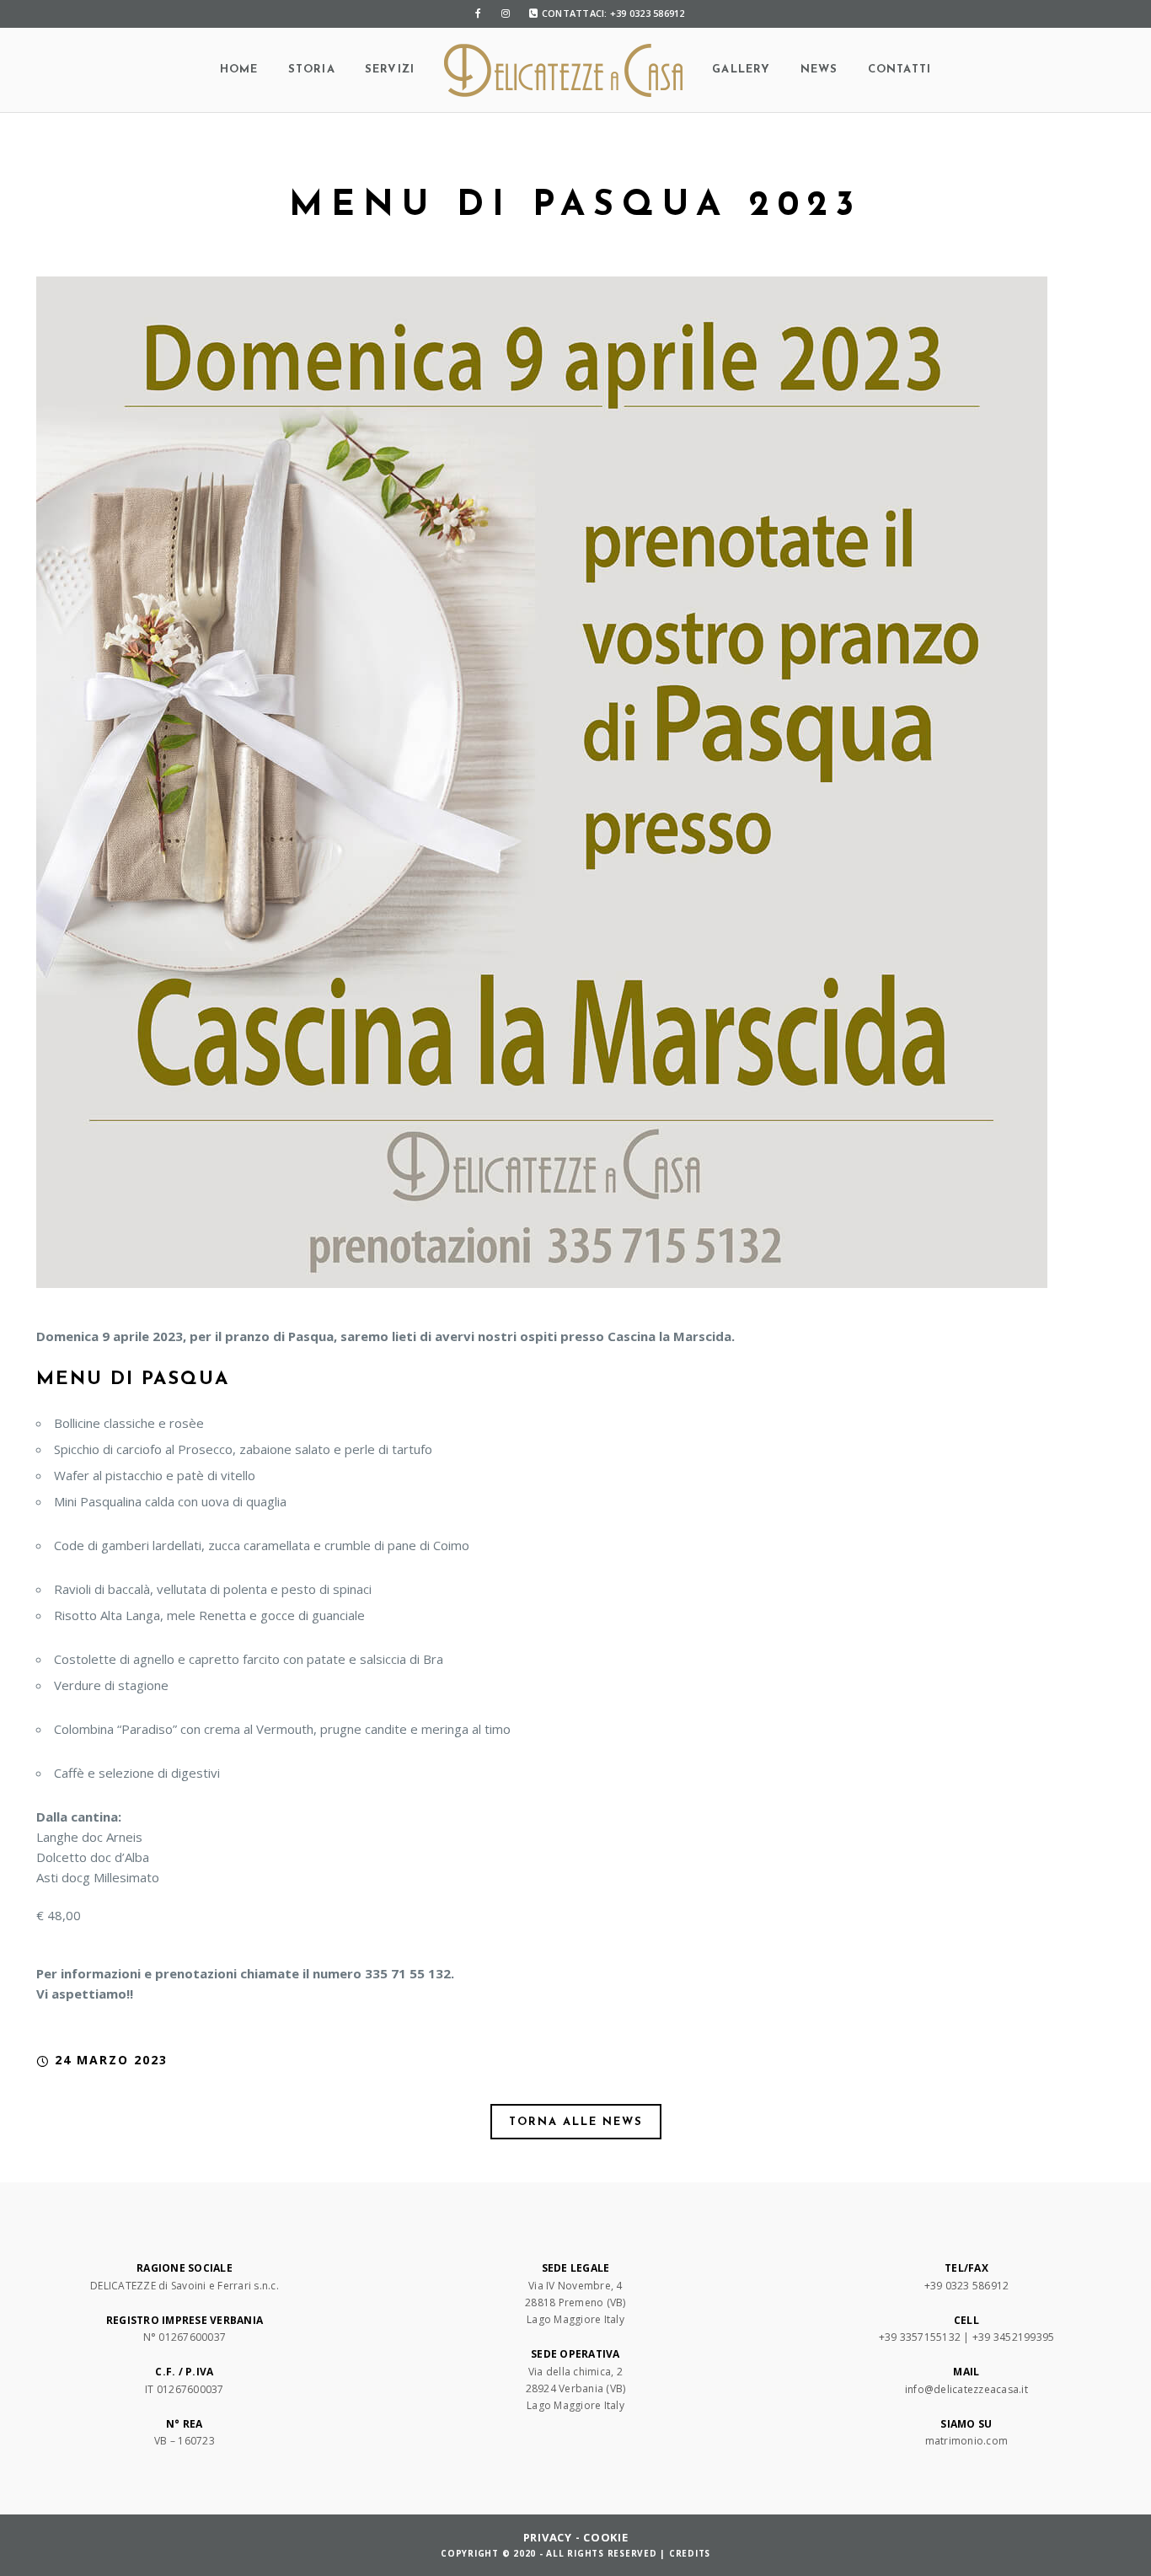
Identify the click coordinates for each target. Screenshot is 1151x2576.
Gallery (741, 70)
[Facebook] (479, 13)
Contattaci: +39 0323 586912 (613, 13)
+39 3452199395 (1014, 2337)
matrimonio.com (967, 2441)
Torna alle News (576, 2122)
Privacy (548, 2537)
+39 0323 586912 (967, 2286)
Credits (690, 2553)
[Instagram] (506, 13)
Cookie (606, 2537)
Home (239, 70)
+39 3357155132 (920, 2337)
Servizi (390, 70)
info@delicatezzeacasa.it (966, 2389)
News (819, 70)
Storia (312, 70)
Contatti (900, 70)
